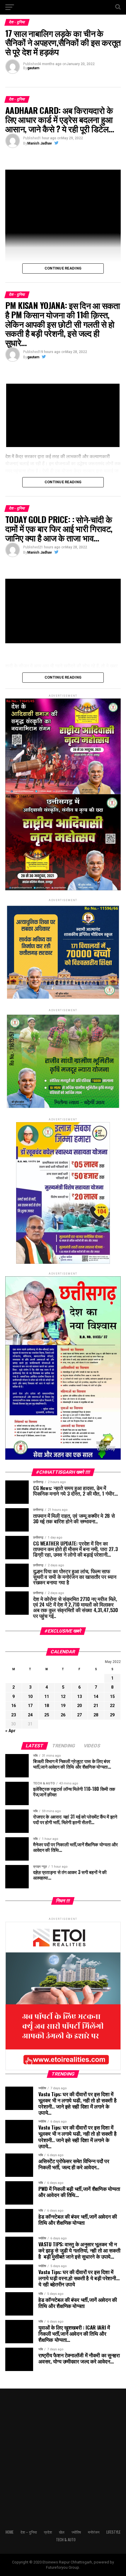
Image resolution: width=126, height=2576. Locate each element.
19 (63, 1706)
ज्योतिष (76, 2532)
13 (79, 1697)
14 (96, 1697)
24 (30, 1715)
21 (96, 1706)
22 (112, 1706)
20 (79, 1706)
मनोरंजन (94, 2532)
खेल (62, 2532)
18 (47, 1706)
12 (63, 1697)
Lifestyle (113, 2532)
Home (10, 2532)
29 (112, 1715)
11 (47, 1697)
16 (13, 1706)
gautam (33, 68)
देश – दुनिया (29, 2532)
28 (96, 1715)
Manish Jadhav (40, 143)
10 (30, 1697)
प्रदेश (48, 2532)
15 (112, 1697)
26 (63, 1715)
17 (30, 1706)
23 (13, 1715)
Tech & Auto (66, 2540)
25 (47, 1715)
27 (79, 1715)
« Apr (10, 1731)
